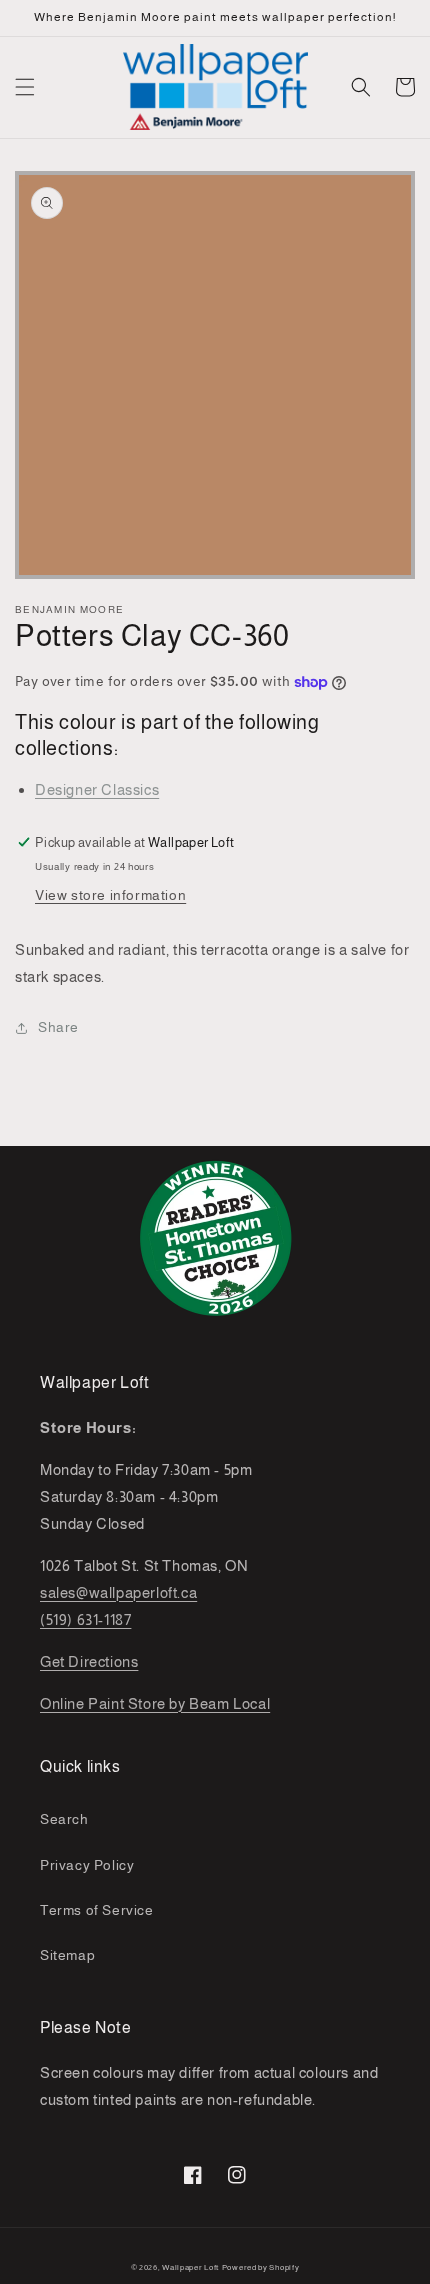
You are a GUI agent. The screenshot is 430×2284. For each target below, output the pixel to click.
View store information (110, 895)
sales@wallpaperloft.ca (118, 1592)
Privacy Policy (87, 1865)
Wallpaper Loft (190, 2267)
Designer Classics (97, 789)
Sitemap (67, 1955)
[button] (25, 87)
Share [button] (58, 1027)
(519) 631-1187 (85, 1619)
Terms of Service (97, 1910)
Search (64, 1819)
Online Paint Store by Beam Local (155, 1703)
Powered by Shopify (261, 2267)
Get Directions (89, 1661)
